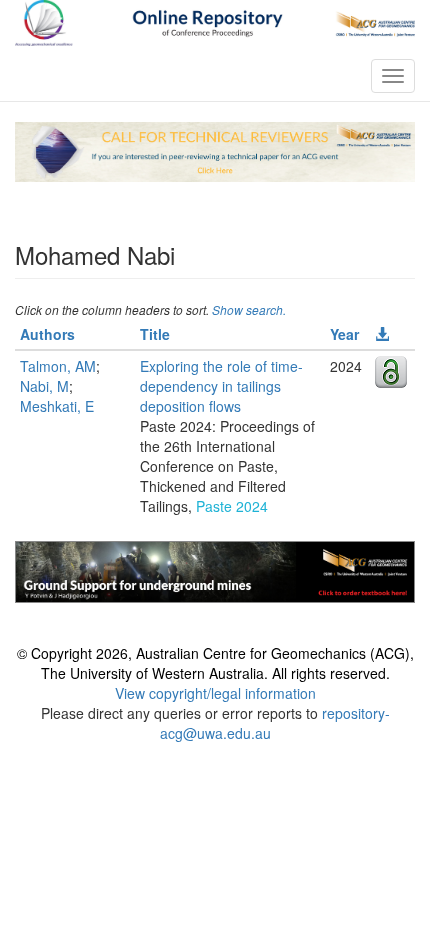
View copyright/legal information (215, 693)
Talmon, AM (58, 366)
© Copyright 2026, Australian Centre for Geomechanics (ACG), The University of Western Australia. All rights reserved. (215, 663)
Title (155, 334)
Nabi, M (44, 386)
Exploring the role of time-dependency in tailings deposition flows (221, 386)
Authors (47, 334)
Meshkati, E (57, 406)
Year (344, 334)
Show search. (249, 309)
